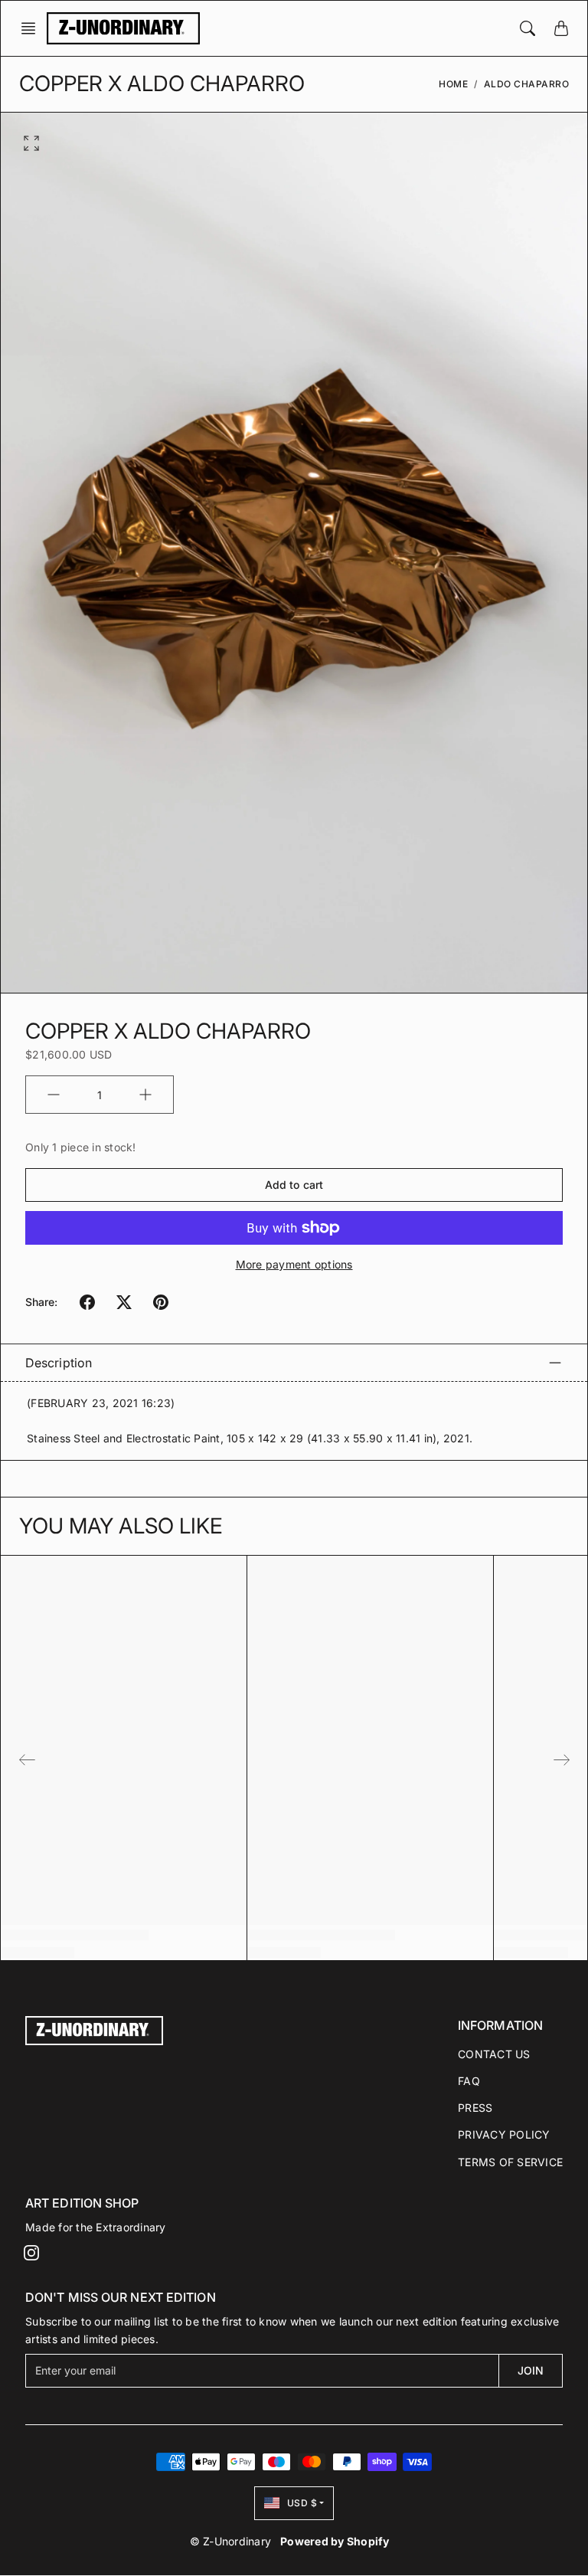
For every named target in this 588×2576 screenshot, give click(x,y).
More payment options (294, 1264)
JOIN (531, 2370)
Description (59, 1363)
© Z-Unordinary (231, 2541)
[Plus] (145, 1095)
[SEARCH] (528, 28)
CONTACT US (494, 2054)
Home (453, 84)
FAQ (469, 2081)
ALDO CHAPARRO (527, 84)
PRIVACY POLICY (504, 2134)
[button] (33, 28)
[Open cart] (561, 28)
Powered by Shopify (335, 2541)
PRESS (475, 2108)
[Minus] (54, 1095)
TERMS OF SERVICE (510, 2162)
